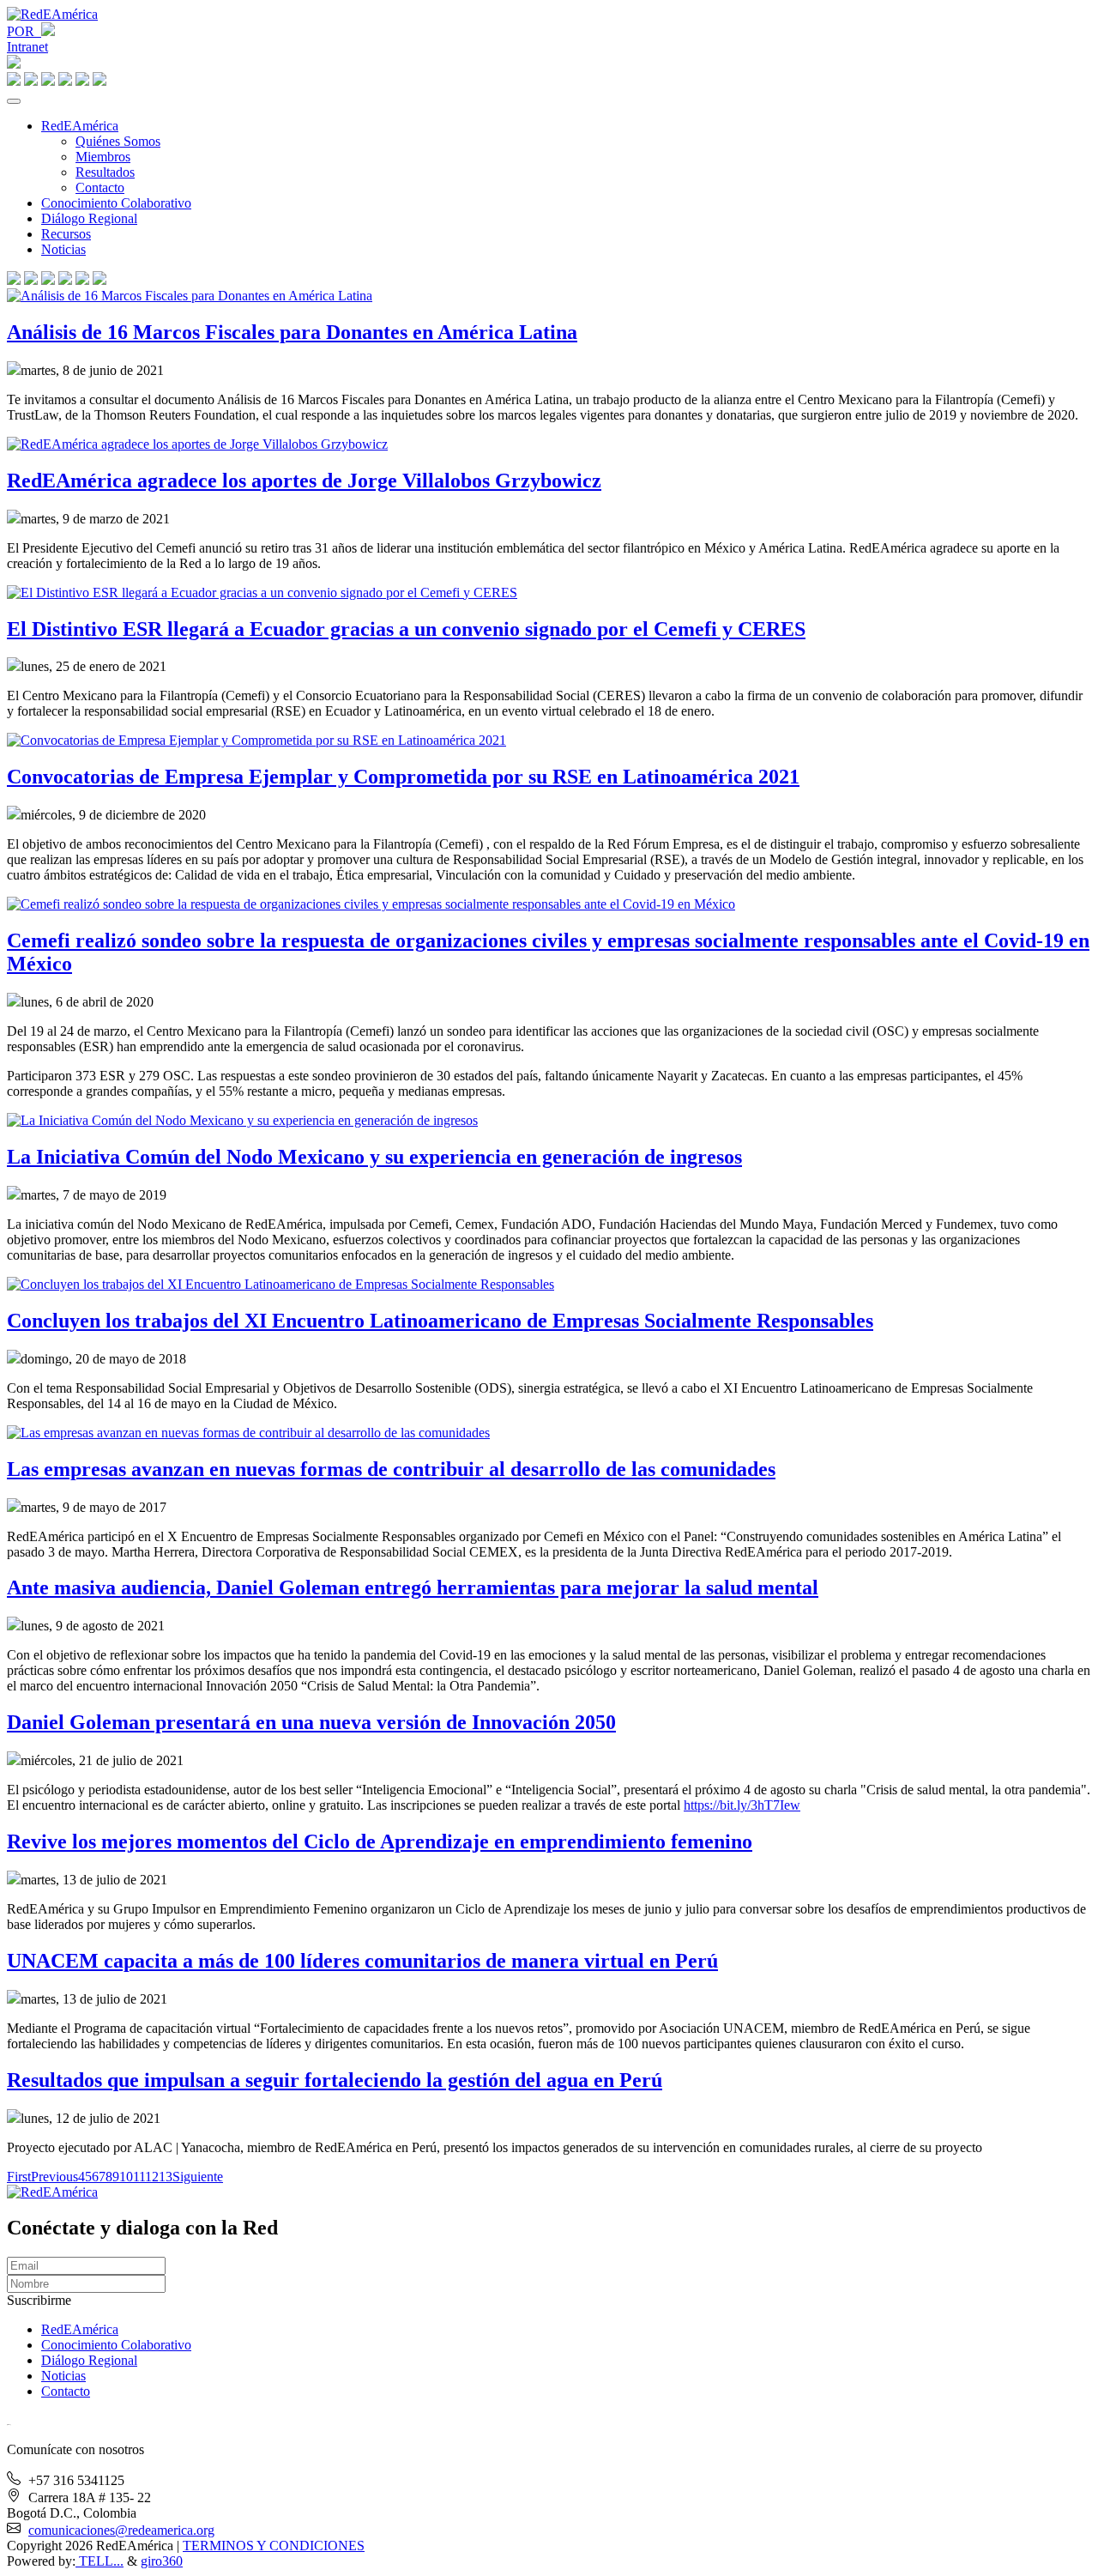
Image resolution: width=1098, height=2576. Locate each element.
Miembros (103, 157)
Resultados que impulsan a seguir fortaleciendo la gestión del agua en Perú (335, 2080)
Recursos (66, 234)
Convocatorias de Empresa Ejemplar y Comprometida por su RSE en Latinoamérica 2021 (403, 777)
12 (152, 2177)
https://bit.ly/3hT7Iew (742, 1805)
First (19, 2177)
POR (24, 31)
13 (166, 2177)
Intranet (27, 47)
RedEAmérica (80, 126)
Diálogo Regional (89, 218)
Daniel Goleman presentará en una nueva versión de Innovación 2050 (311, 1722)
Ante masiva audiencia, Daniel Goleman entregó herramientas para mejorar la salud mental (413, 1587)
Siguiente (198, 2177)
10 (126, 2177)
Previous (54, 2177)
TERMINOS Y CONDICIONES (274, 2546)
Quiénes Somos (118, 141)
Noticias (63, 249)
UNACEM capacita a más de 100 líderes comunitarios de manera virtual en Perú (362, 1961)
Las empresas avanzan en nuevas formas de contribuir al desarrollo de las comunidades (391, 1469)
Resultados (105, 172)
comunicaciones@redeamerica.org (121, 2530)
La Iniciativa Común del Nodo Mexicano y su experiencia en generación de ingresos (374, 1157)
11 (139, 2177)
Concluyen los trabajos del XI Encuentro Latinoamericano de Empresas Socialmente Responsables (440, 1321)
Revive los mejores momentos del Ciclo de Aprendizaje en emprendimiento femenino (380, 1841)
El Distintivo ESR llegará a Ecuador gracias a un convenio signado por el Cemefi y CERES (406, 629)
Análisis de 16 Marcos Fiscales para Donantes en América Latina (292, 332)
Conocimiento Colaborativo (116, 203)
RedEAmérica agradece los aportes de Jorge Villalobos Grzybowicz (304, 481)
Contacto (100, 187)
